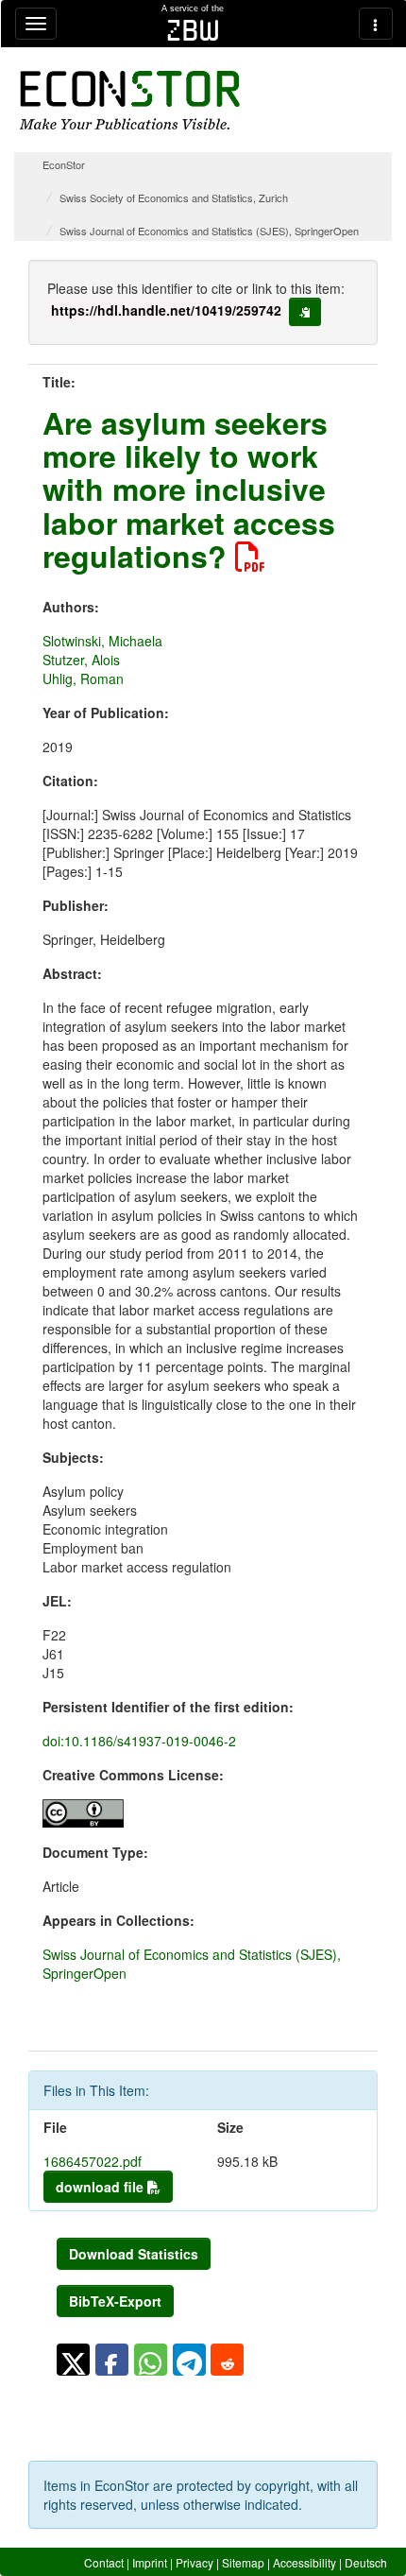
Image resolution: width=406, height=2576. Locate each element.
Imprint (150, 2562)
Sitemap (243, 2562)
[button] (73, 2360)
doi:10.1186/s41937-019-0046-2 (139, 1741)
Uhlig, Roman (83, 678)
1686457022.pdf (93, 2161)
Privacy (195, 2562)
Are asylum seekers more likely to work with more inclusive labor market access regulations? (189, 489)
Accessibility (304, 2562)
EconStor (64, 164)
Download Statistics (134, 2254)
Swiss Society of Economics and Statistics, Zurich (174, 197)
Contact (104, 2562)
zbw (193, 30)
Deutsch (366, 2562)
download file (101, 2187)
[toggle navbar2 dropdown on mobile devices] (376, 24)
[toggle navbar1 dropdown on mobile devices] (36, 24)
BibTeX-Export (115, 2301)
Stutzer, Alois (81, 660)
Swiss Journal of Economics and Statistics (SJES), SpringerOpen (209, 231)
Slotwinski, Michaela (102, 641)
